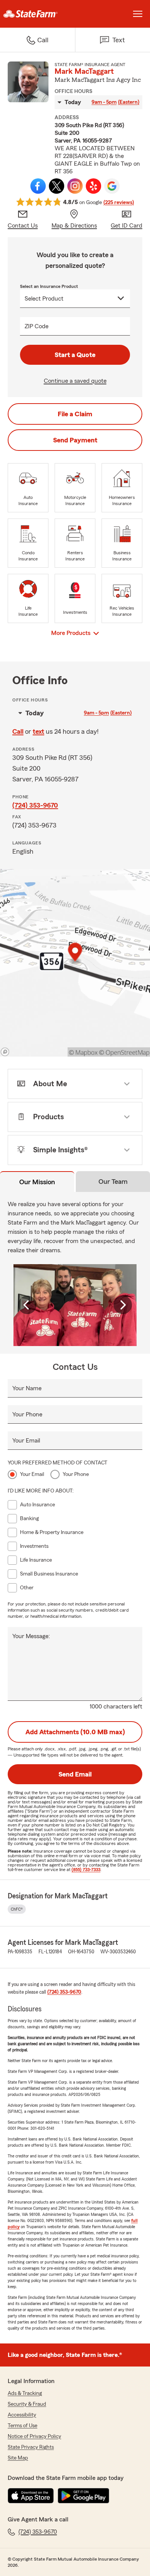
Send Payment (75, 440)
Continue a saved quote (75, 381)
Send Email (75, 1774)
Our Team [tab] (113, 1182)
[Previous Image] (27, 1305)
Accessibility (22, 2415)
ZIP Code (37, 326)
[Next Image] (123, 1305)
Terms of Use (22, 2426)
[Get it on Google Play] (83, 2496)
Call (18, 731)
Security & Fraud (27, 2404)
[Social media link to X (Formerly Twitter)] (57, 186)
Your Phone (27, 1414)
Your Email (26, 1441)
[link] (37, 14)
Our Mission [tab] (37, 1182)
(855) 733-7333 (86, 1870)
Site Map (18, 2458)
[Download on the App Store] (31, 2496)
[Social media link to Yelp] (93, 186)
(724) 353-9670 (35, 805)
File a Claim (75, 414)
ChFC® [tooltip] (17, 1909)
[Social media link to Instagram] (75, 186)
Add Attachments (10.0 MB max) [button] (75, 1732)
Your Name (27, 1388)
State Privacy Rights (31, 2447)
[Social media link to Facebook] (38, 186)
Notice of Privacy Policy (34, 2436)
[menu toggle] (138, 14)
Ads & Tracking (25, 2393)
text (38, 731)
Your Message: (31, 1636)
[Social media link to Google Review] (112, 186)
